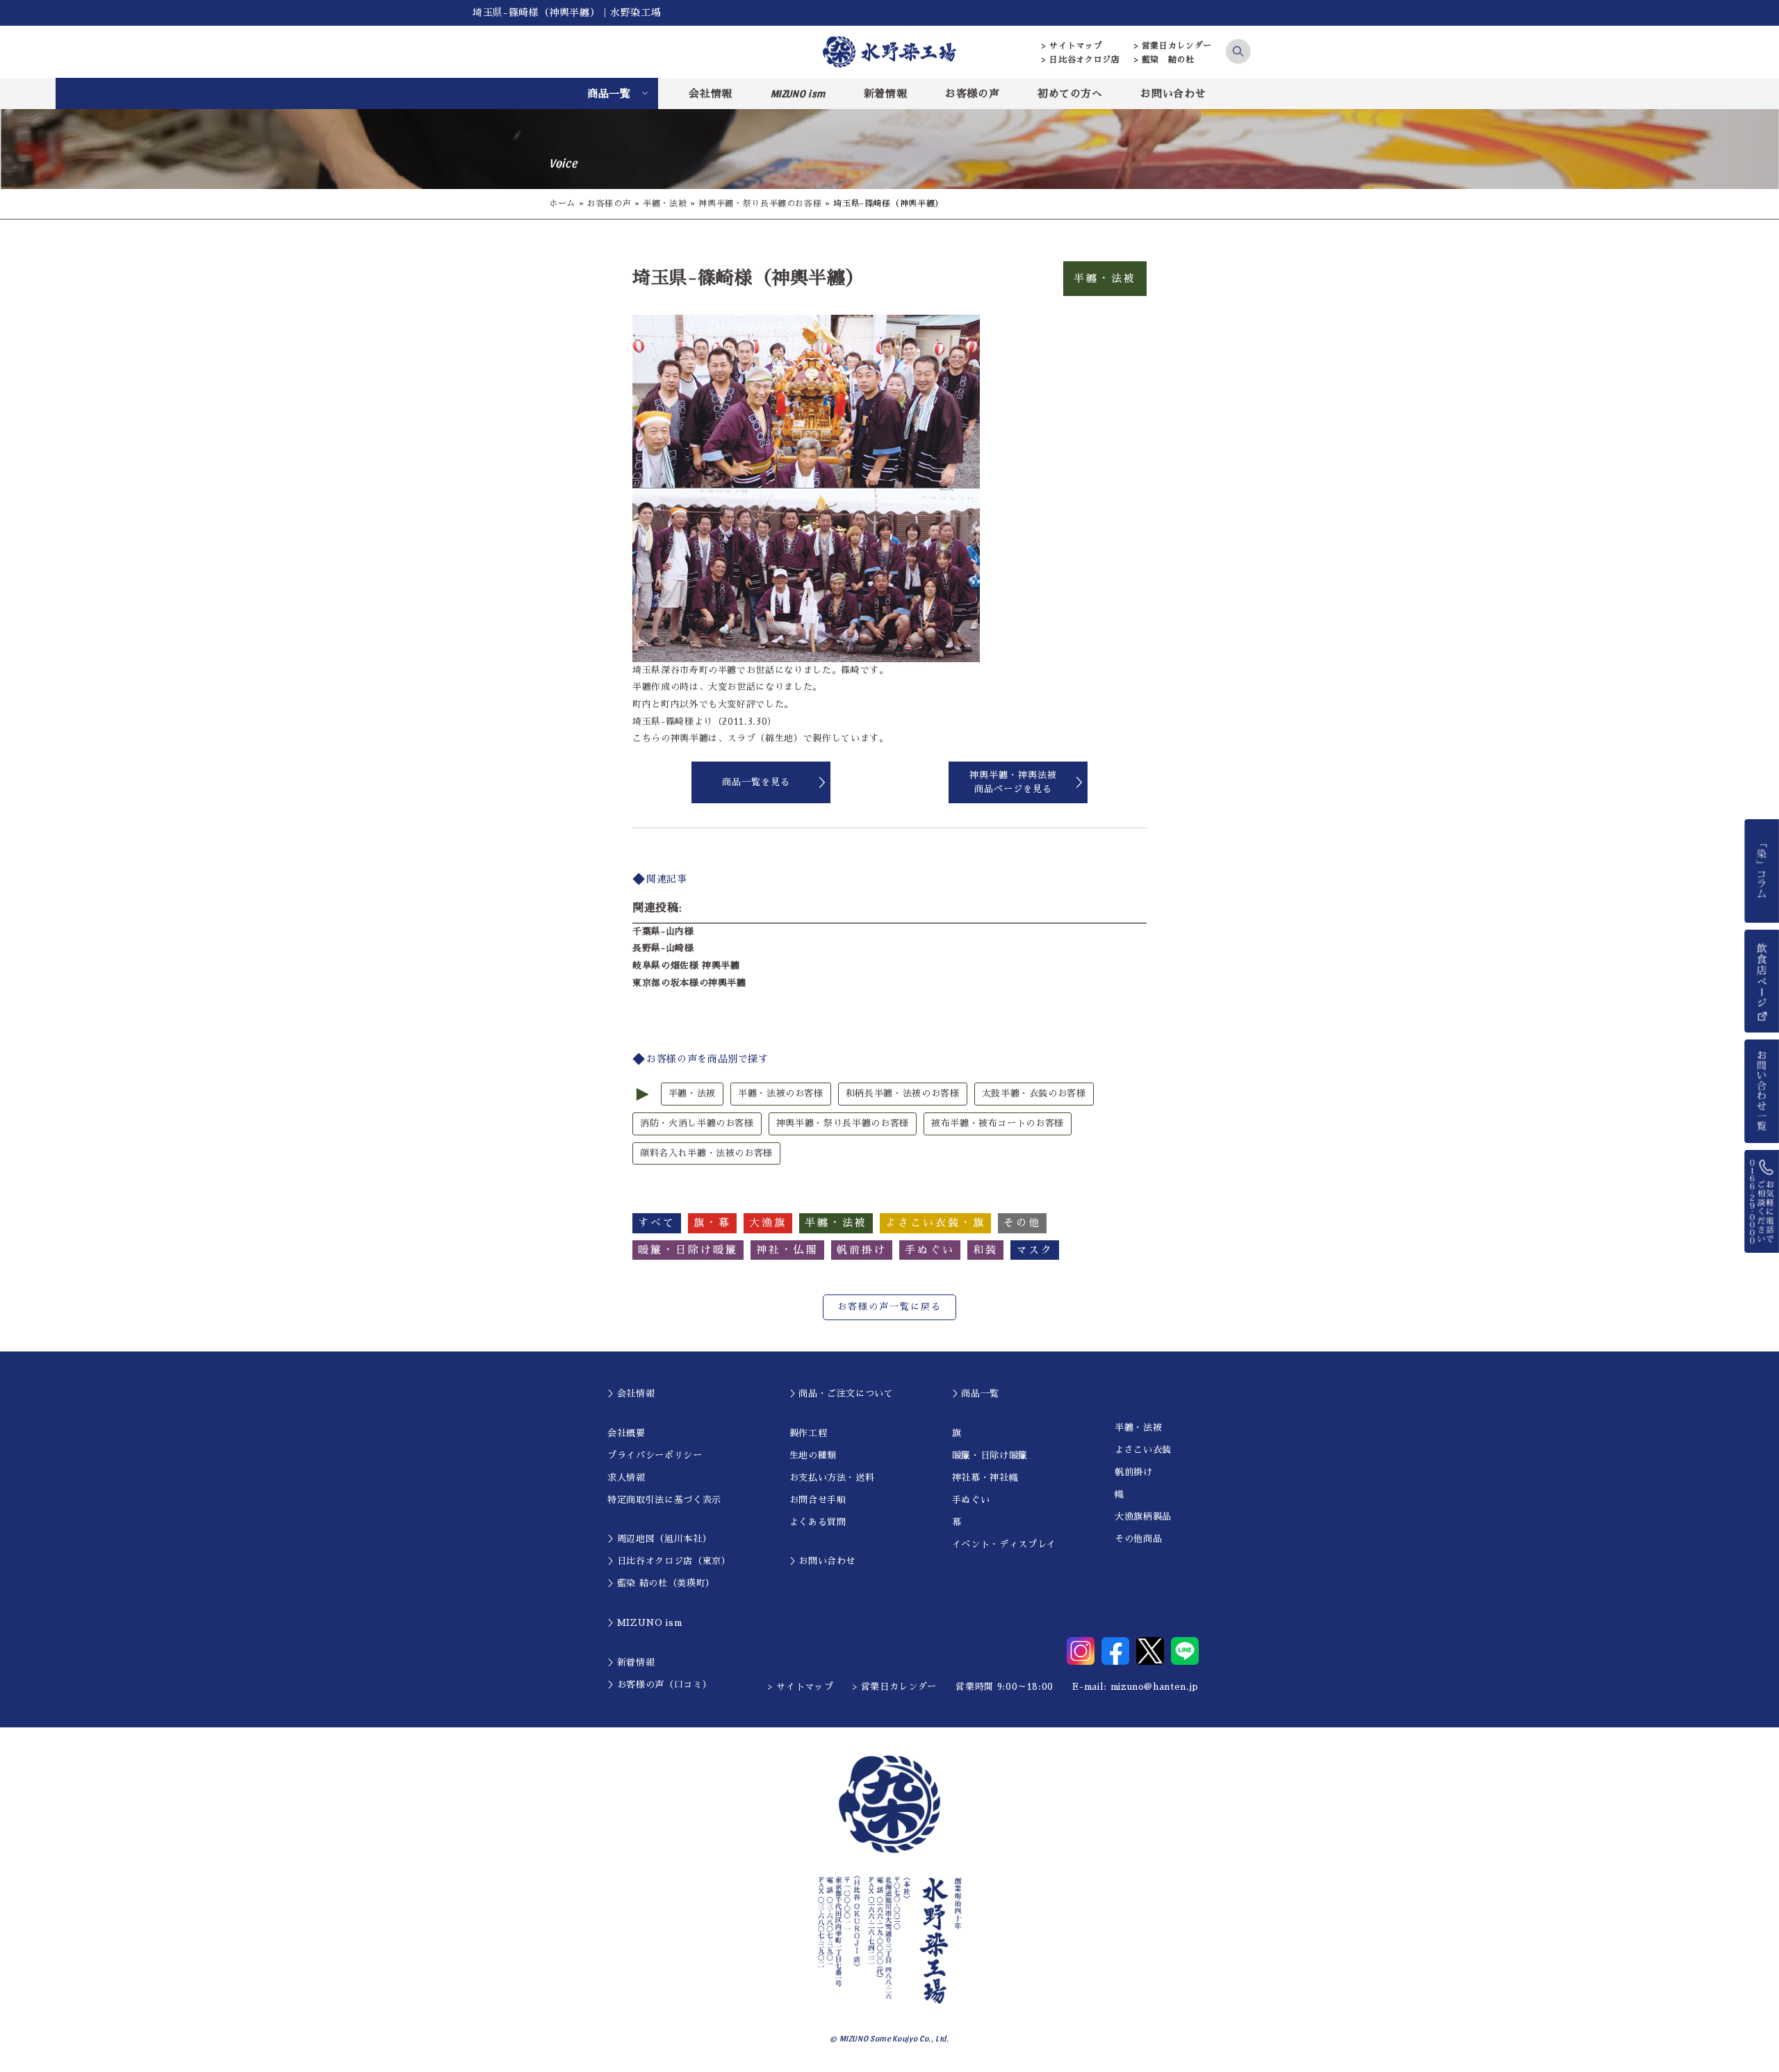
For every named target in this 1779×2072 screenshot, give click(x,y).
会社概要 (626, 1433)
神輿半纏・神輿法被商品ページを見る (1013, 782)
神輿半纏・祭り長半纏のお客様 (760, 204)
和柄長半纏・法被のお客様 (903, 1093)
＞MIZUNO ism (645, 1623)
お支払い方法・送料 (832, 1478)
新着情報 (886, 93)
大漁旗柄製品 (1143, 1516)
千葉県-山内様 (663, 931)
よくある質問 (818, 1522)
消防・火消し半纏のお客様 (697, 1123)
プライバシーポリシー (655, 1455)
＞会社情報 (631, 1393)
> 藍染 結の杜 (1164, 60)
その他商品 (1138, 1539)
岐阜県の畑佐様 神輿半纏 (686, 965)
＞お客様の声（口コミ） (659, 1685)
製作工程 (809, 1433)
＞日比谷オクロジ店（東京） (669, 1561)
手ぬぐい (971, 1500)
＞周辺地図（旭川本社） (659, 1539)
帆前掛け (1134, 1472)
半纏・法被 (665, 204)
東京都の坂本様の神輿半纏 (689, 983)
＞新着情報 (631, 1662)
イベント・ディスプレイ (1004, 1544)
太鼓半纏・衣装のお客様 (1034, 1093)
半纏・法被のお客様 (781, 1093)
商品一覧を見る (756, 782)
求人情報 (626, 1478)
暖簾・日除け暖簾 (990, 1455)
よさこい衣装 (1143, 1450)
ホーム (562, 204)
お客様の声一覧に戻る (889, 1307)
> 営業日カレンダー (1173, 46)
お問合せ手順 (818, 1500)
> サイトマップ (1072, 46)
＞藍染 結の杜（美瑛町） (661, 1583)
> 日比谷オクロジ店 (1081, 60)
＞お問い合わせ (823, 1561)
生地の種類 (813, 1455)
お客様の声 (972, 93)
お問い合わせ (1173, 93)
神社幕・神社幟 (985, 1478)
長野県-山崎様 (663, 948)
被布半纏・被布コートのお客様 (998, 1123)
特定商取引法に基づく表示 (664, 1500)
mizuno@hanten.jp (1155, 1687)
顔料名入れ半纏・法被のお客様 (706, 1153)
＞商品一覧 (976, 1393)
